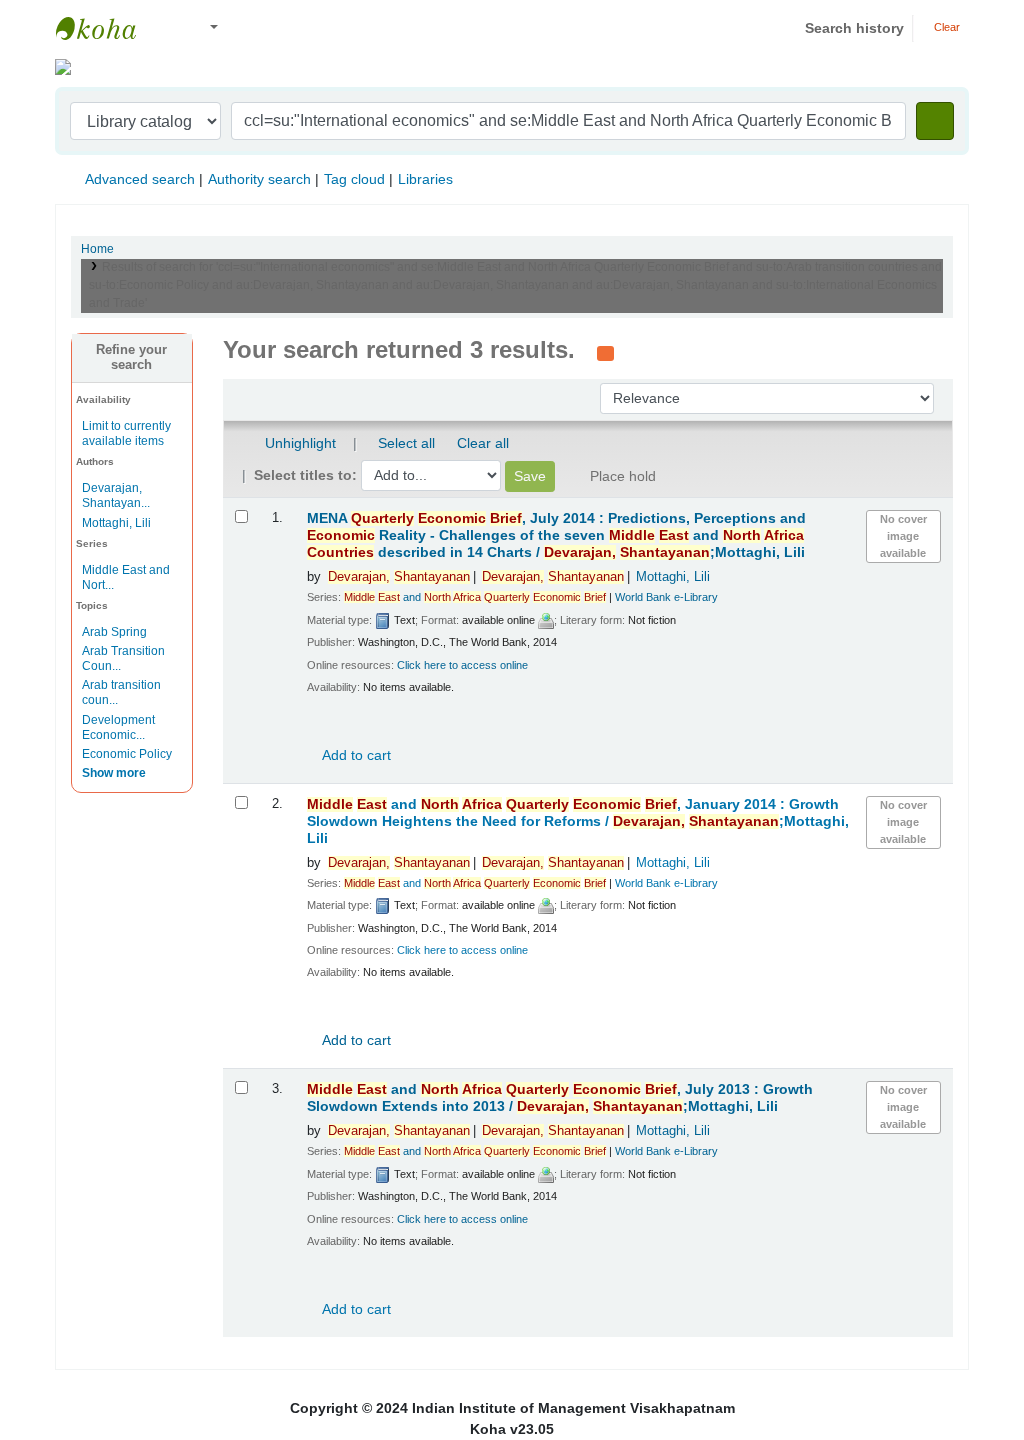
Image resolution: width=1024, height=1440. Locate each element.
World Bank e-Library (666, 597)
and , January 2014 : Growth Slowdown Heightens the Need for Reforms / (578, 821)
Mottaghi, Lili (116, 523)
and (475, 597)
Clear (945, 27)
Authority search (259, 179)
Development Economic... (118, 727)
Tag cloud (354, 179)
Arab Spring (114, 632)
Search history (854, 28)
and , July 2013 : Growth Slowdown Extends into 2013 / (560, 1098)
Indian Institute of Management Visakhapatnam (106, 28)
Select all (406, 443)
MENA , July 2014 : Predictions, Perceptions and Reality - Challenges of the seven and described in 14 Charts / (556, 535)
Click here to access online (462, 665)
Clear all (483, 443)
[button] (169, 28)
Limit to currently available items (126, 433)
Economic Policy (127, 754)
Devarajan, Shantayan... (116, 495)
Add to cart (355, 755)
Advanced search (140, 179)
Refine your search (131, 357)
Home (97, 249)
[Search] (935, 121)
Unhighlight (298, 443)
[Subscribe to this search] (605, 352)
